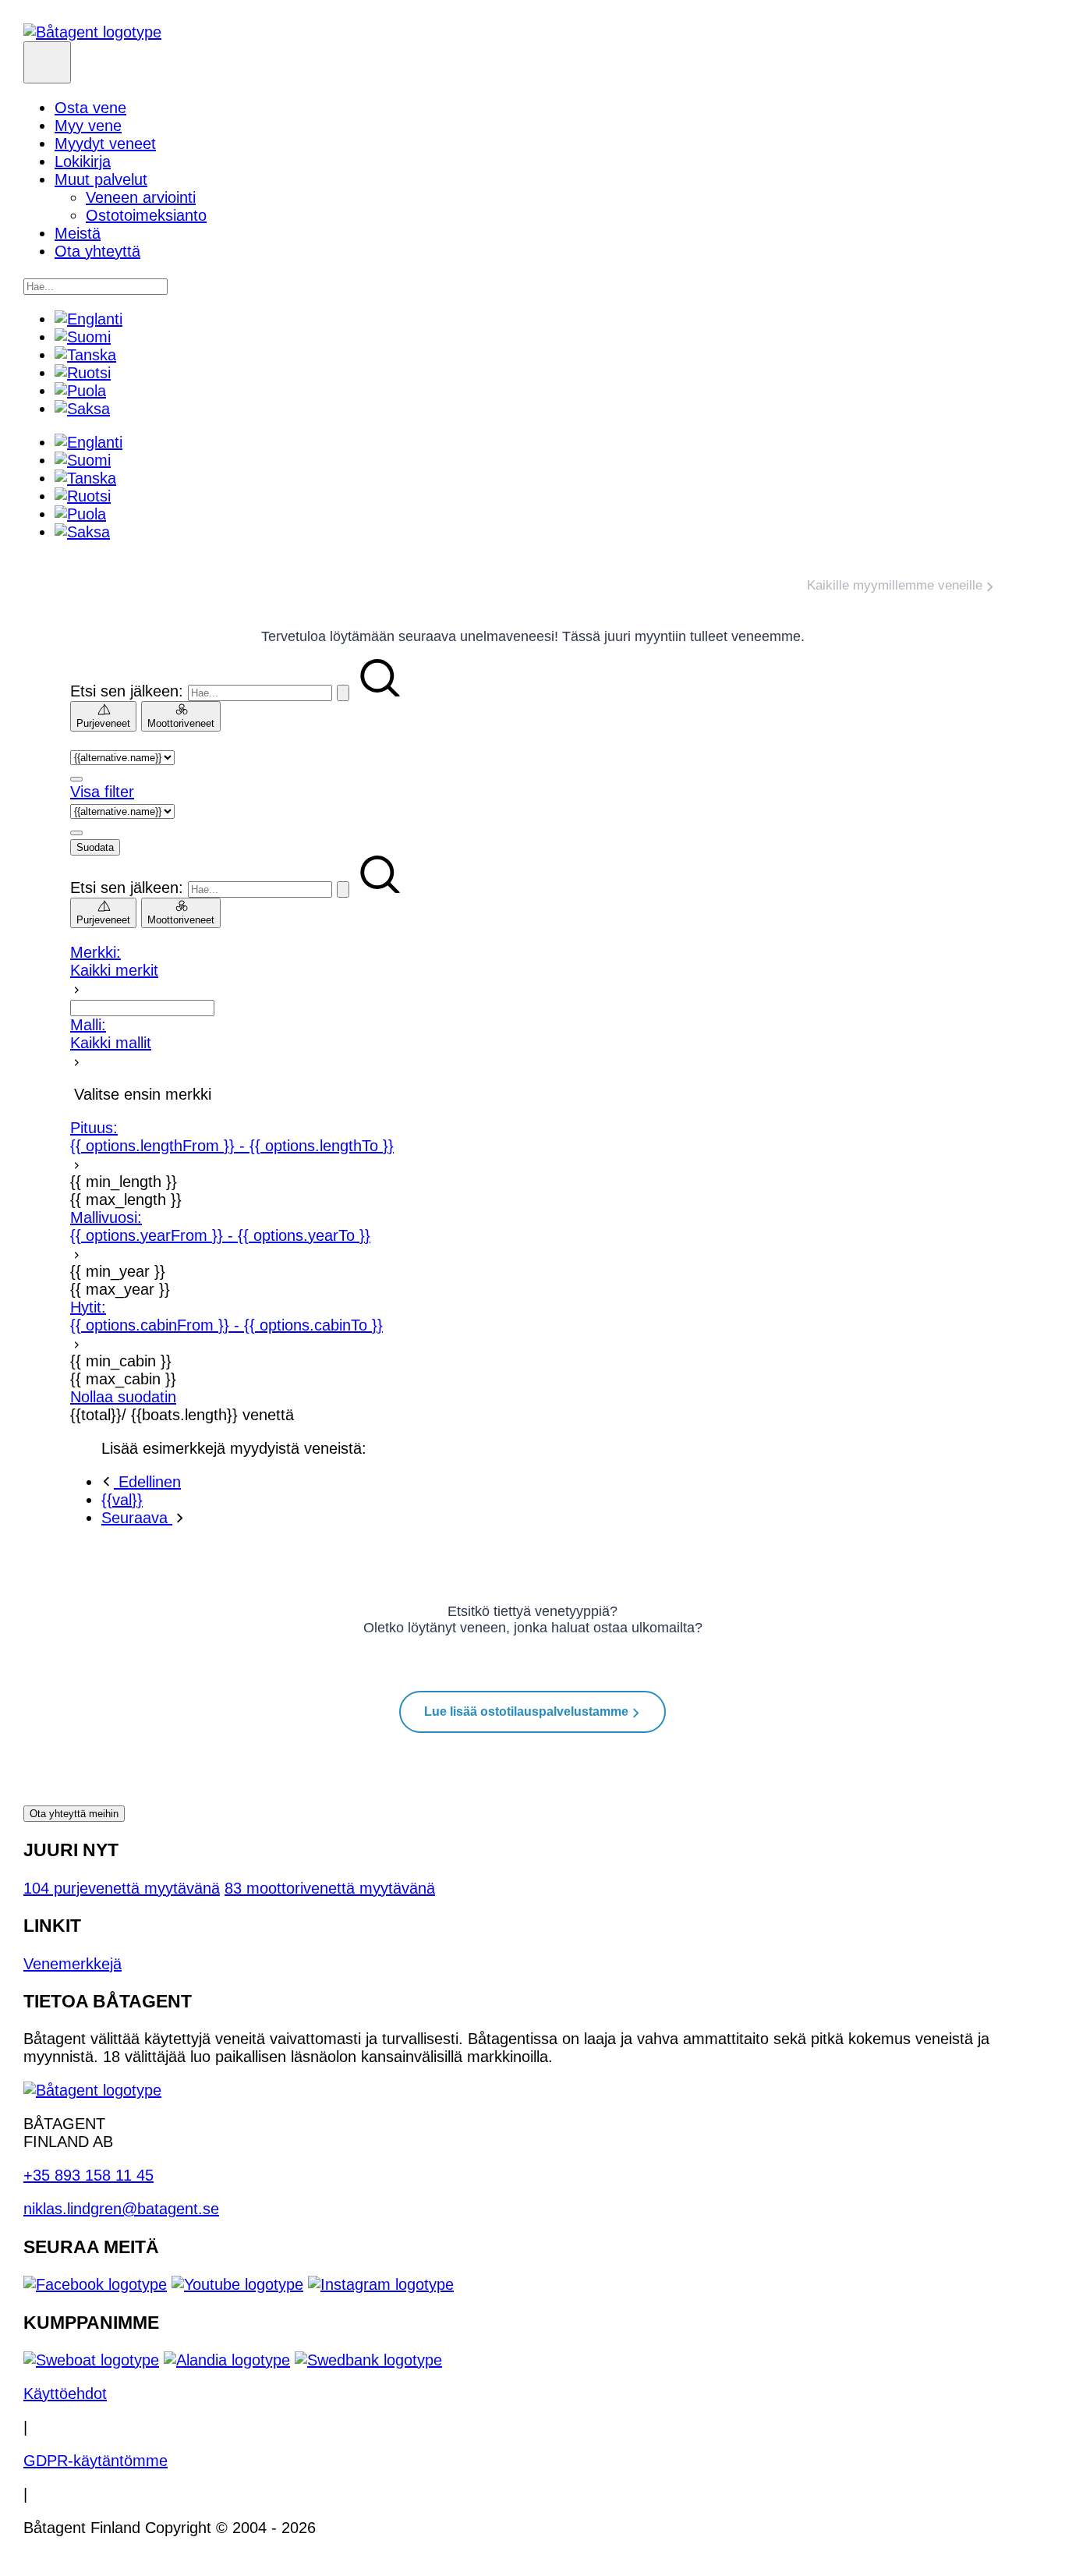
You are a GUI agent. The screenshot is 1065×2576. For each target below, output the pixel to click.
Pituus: (232, 1137)
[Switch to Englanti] (88, 319)
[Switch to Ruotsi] (83, 373)
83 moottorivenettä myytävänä (330, 1888)
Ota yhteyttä (97, 251)
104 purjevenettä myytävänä (122, 1888)
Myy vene (88, 126)
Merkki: (114, 961)
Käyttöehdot (65, 2394)
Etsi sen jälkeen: (127, 691)
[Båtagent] (92, 32)
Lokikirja (83, 161)
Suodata (95, 847)
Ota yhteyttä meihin (74, 1814)
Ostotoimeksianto (146, 215)
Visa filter (102, 792)
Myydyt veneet (105, 144)
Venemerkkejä (73, 1964)
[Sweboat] (91, 2360)
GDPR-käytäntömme (96, 2461)
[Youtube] (237, 2284)
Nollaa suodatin (123, 1397)
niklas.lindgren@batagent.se (121, 2209)
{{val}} (122, 1500)
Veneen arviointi (141, 197)
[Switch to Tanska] (85, 355)
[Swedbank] (368, 2360)
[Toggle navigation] (47, 62)
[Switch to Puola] (80, 391)
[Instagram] (381, 2284)
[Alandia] (227, 2360)
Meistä (78, 233)
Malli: (111, 1034)
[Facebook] (95, 2284)
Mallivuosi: (220, 1226)
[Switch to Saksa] (82, 409)
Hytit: (226, 1316)
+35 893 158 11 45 (88, 2175)
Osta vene (90, 108)
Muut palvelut (101, 179)
